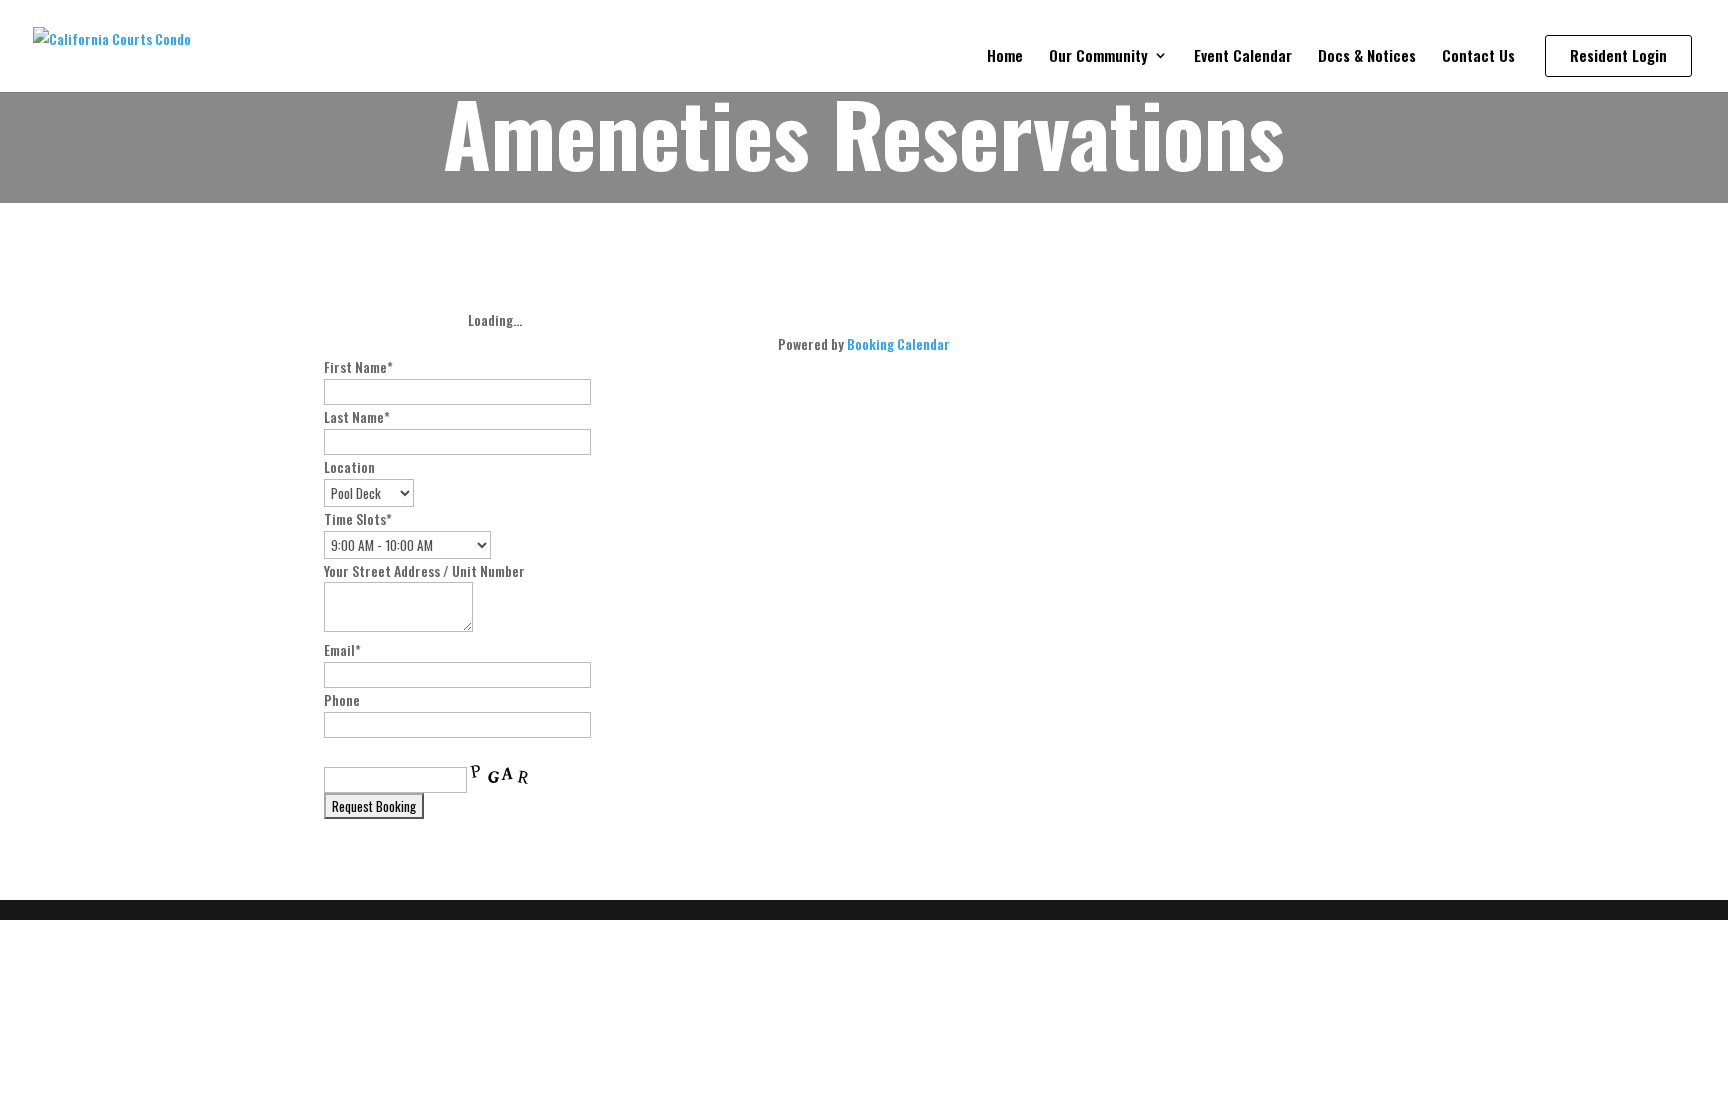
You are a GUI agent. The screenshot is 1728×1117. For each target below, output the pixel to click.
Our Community (1098, 57)
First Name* (358, 366)
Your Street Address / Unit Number (424, 570)
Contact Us (1478, 57)
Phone (342, 699)
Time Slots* (358, 518)
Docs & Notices (1367, 57)
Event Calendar (1243, 57)
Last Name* (357, 416)
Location (349, 466)
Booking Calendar (898, 343)
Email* (342, 649)
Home (1005, 57)
